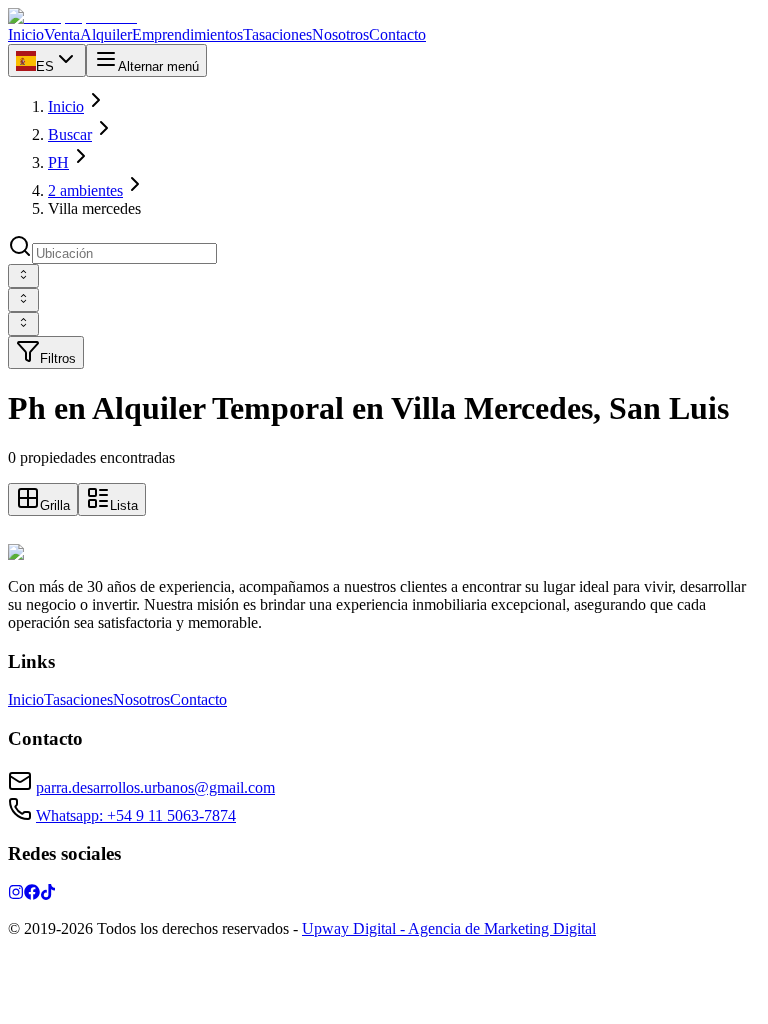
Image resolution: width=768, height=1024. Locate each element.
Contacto (198, 699)
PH (58, 162)
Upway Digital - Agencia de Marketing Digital (449, 928)
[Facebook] (32, 894)
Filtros (58, 358)
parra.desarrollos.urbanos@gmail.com (155, 787)
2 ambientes (85, 190)
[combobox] (23, 276)
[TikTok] (48, 894)
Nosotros (141, 699)
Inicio (66, 106)
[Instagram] (16, 894)
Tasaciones (78, 699)
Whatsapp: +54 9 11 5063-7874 (136, 815)
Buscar (70, 134)
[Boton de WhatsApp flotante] (20, 534)
